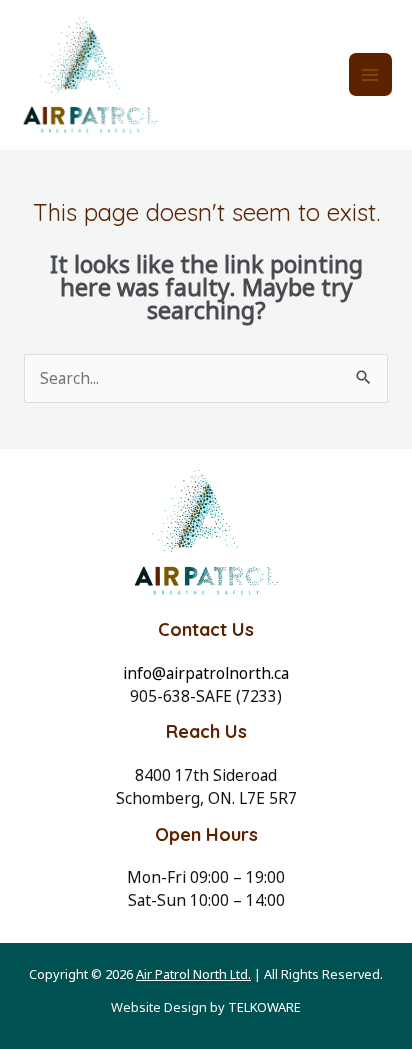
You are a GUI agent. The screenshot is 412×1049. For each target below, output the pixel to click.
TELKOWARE (264, 1007)
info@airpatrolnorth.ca (206, 673)
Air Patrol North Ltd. (193, 974)
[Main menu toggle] (370, 74)
